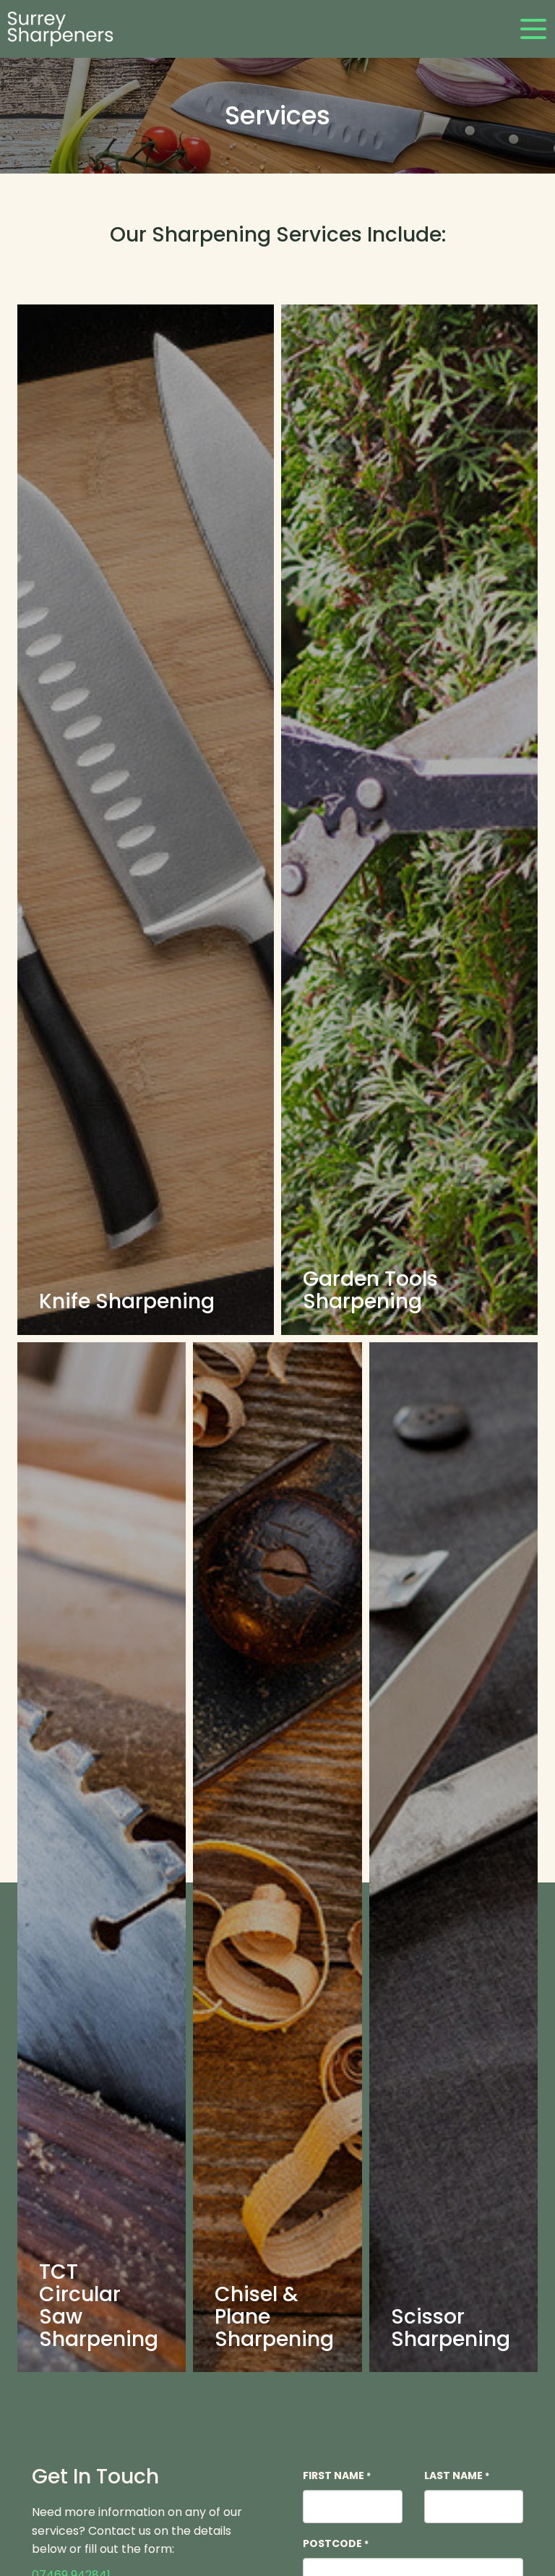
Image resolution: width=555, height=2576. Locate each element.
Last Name (457, 2475)
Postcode (336, 2543)
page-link (146, 820)
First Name (337, 2475)
